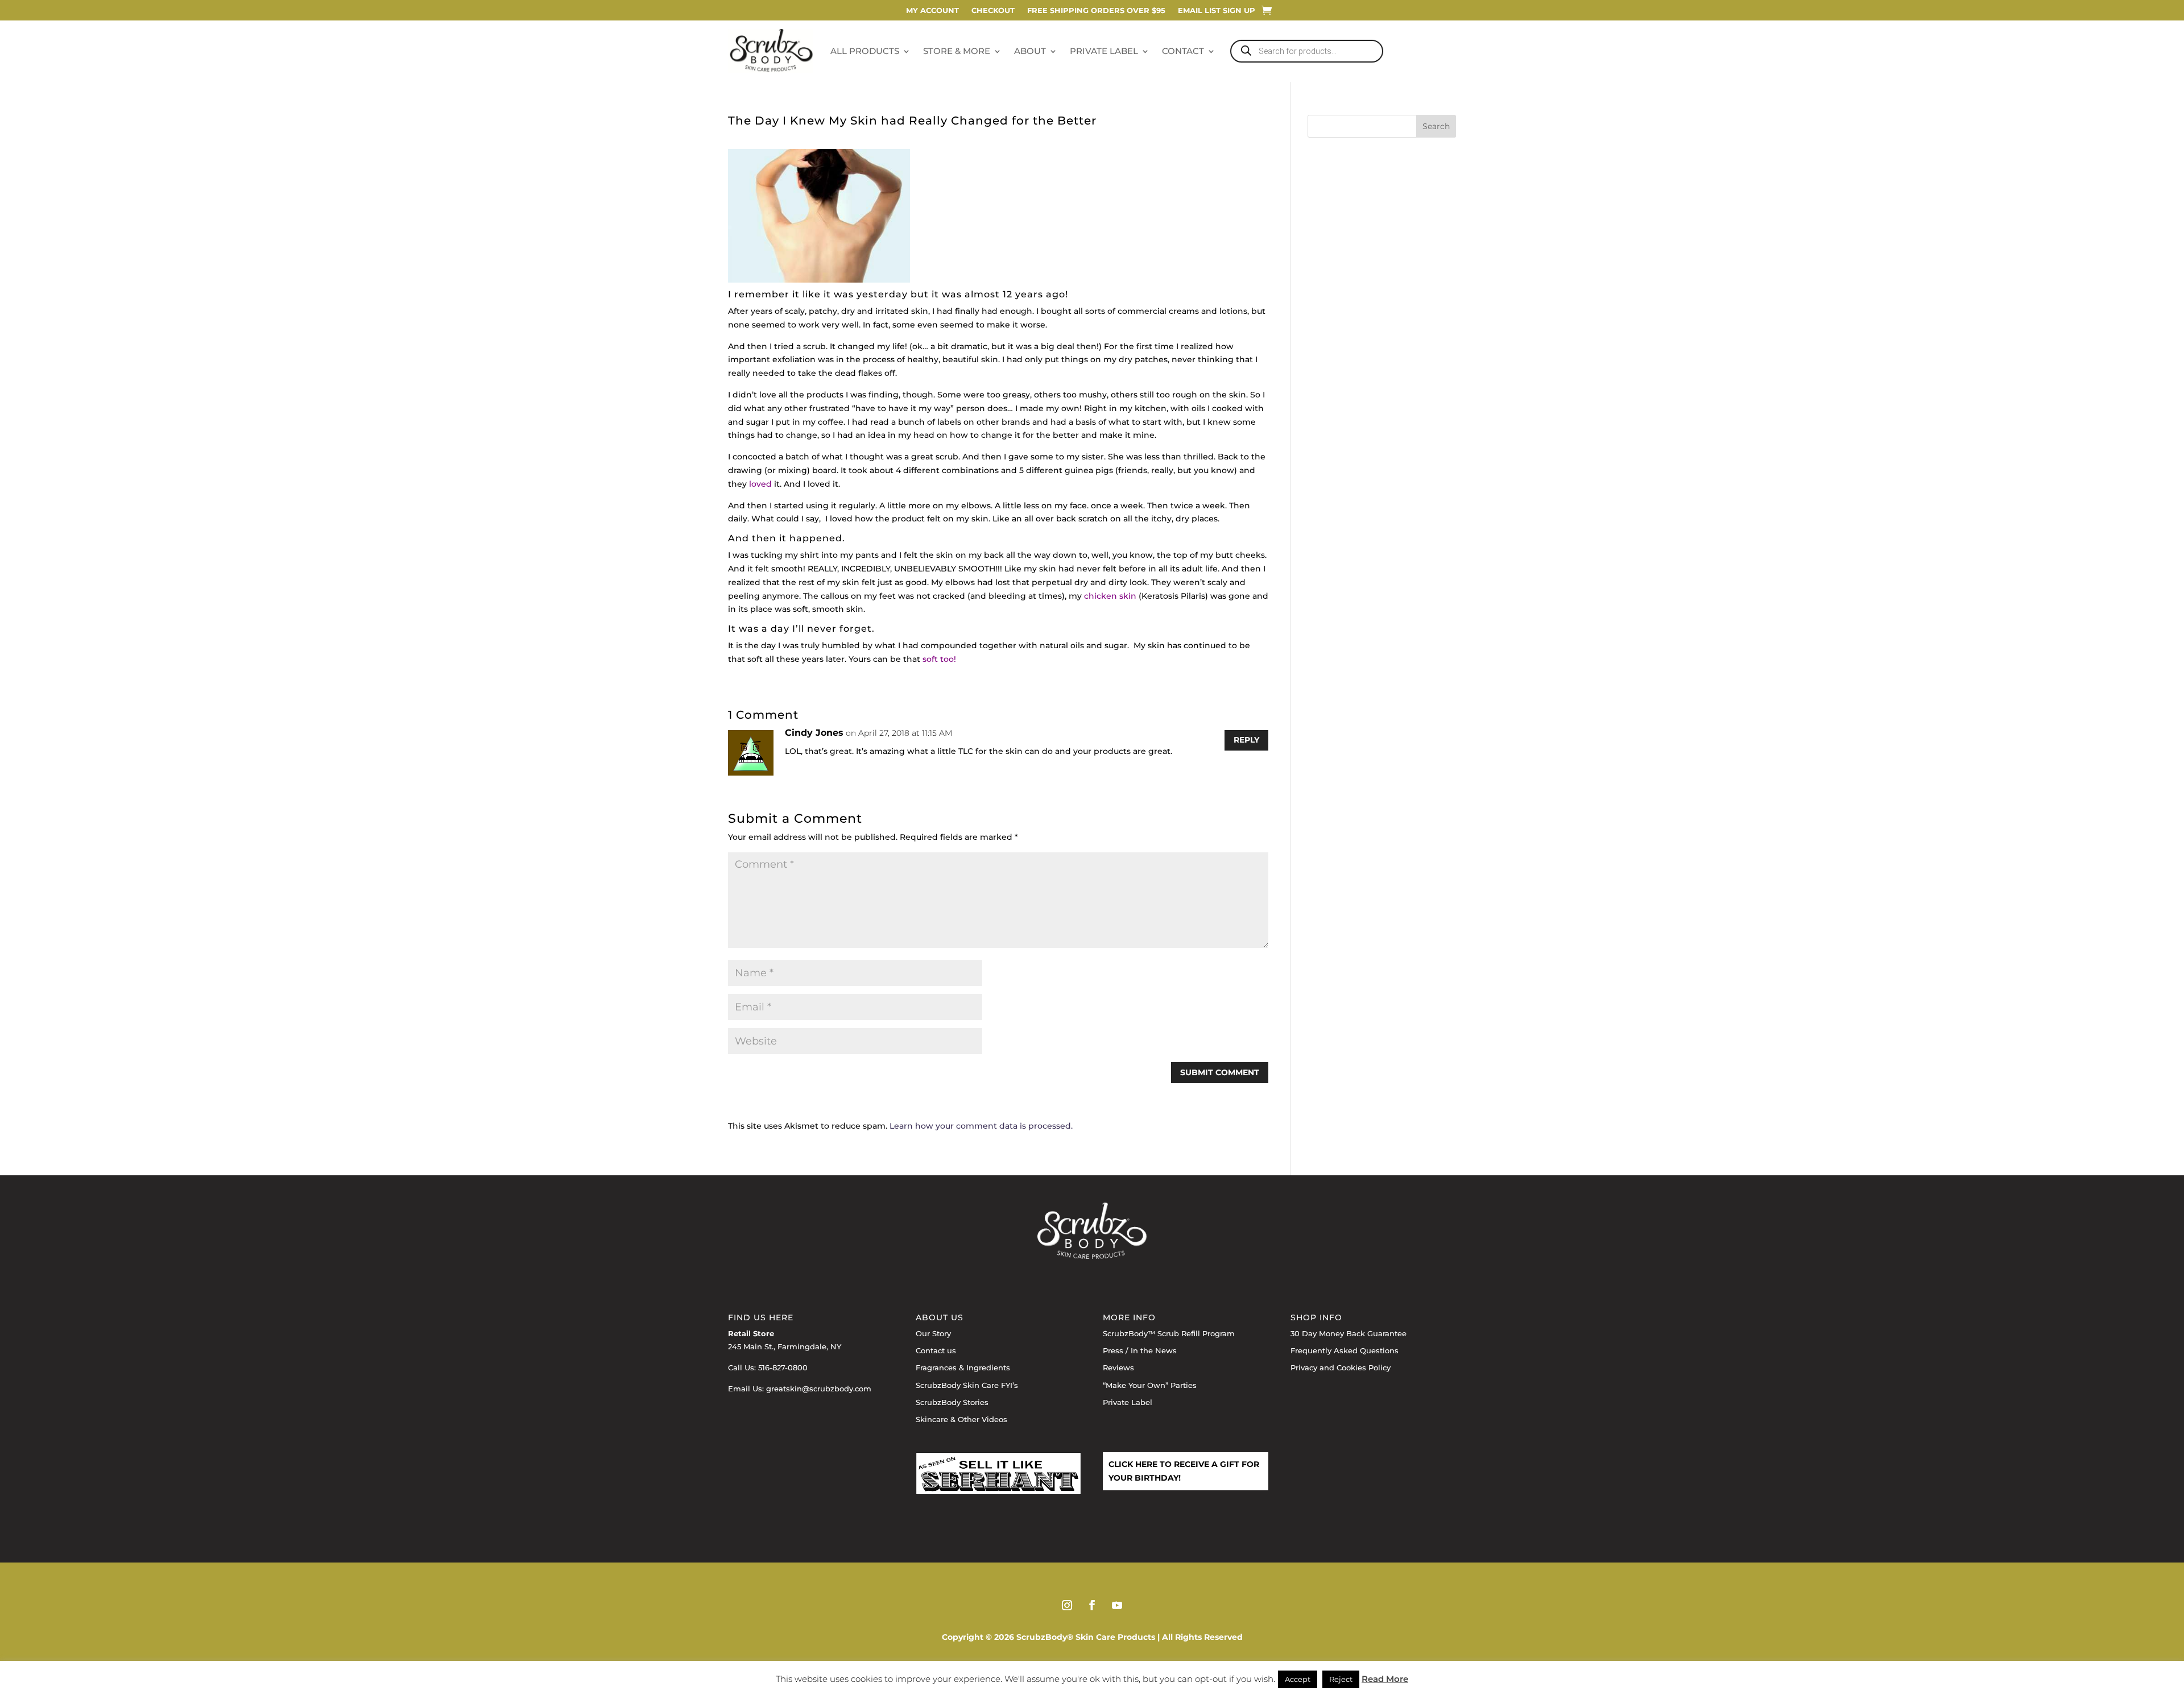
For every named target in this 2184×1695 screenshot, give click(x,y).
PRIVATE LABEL (1104, 51)
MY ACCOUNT (932, 11)
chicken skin (1110, 596)
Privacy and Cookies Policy (1341, 1367)
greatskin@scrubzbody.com (819, 1389)
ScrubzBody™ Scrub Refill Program (1169, 1333)
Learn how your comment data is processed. (981, 1126)
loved (760, 484)
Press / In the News (1140, 1350)
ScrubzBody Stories (952, 1402)
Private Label (1128, 1402)
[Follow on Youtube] (1117, 1605)
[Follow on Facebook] (1092, 1605)
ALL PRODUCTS (865, 51)
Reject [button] (1341, 1679)
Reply (1246, 740)
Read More (1385, 1679)
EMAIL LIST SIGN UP (1217, 11)
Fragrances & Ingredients (963, 1367)
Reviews (1118, 1367)
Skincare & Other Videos (961, 1419)
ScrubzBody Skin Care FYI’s (967, 1385)
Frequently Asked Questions (1345, 1350)
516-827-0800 (783, 1367)
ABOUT (1030, 51)
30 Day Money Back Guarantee (1349, 1333)
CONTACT (1183, 51)
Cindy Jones (814, 733)
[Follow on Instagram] (1067, 1605)
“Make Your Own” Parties (1150, 1385)
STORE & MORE (957, 51)
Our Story (933, 1333)
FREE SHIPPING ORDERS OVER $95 (1096, 11)
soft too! (939, 659)
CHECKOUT (993, 11)
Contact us (936, 1350)
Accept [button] (1298, 1679)
